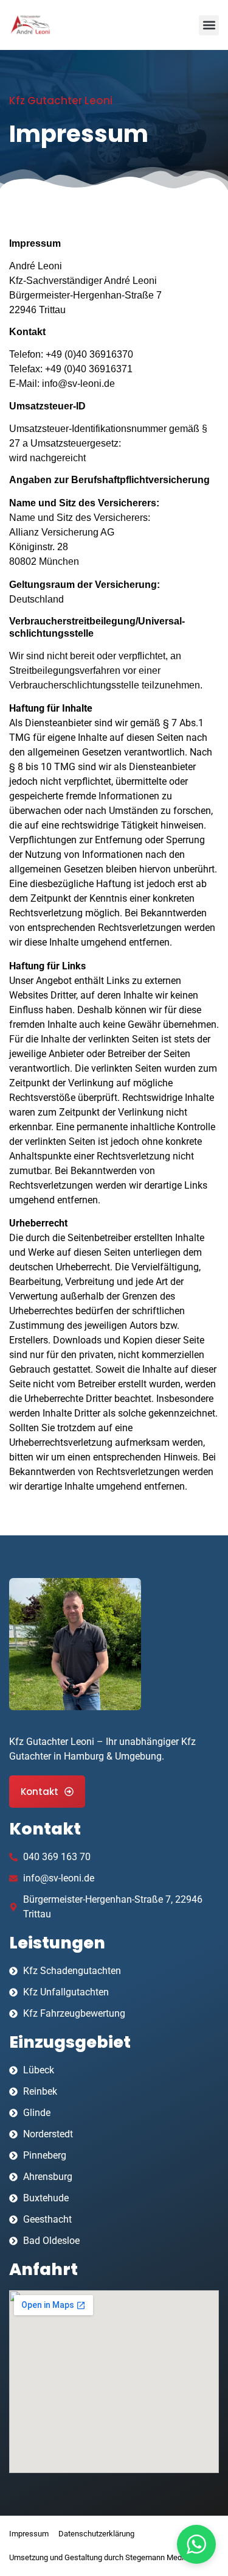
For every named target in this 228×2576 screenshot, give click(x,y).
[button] (209, 25)
